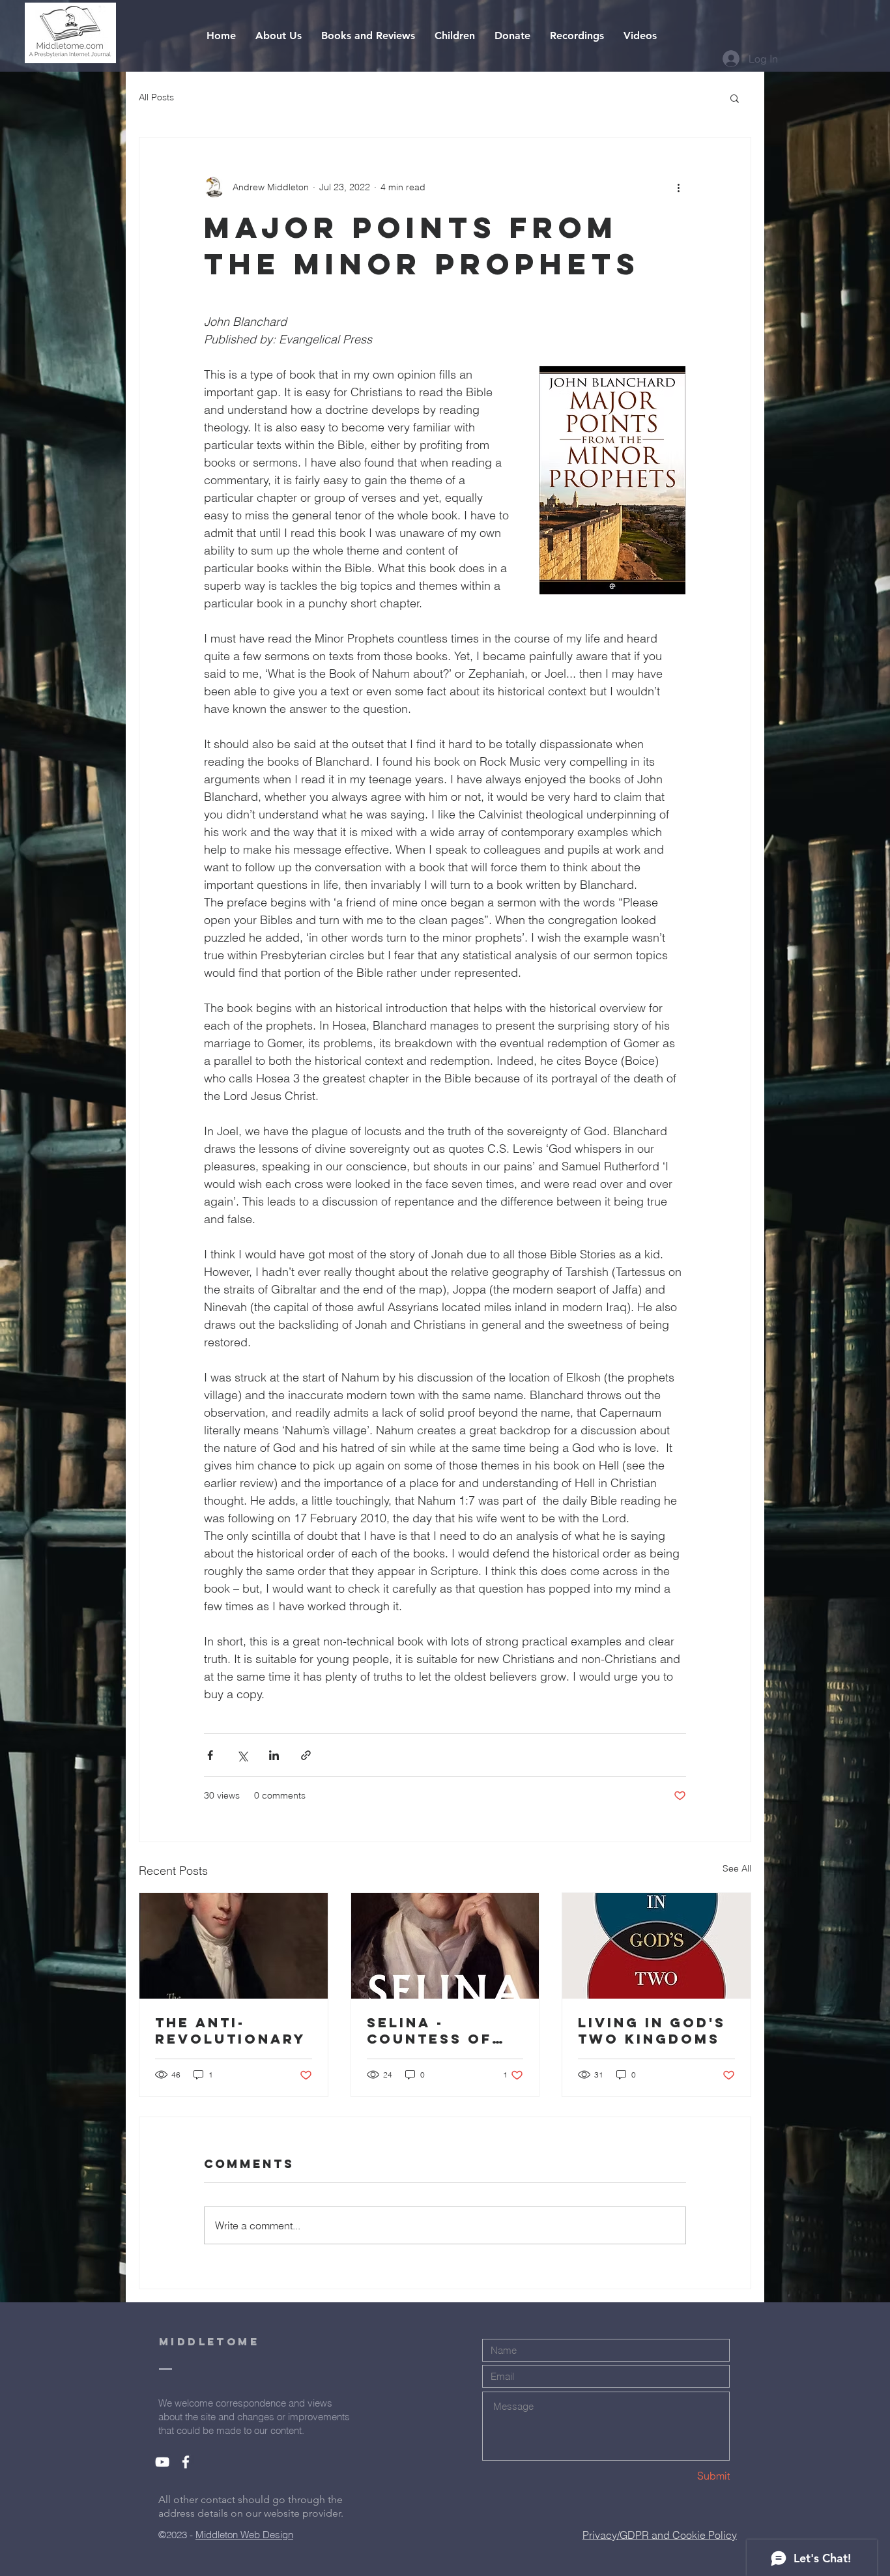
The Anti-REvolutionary (230, 2031)
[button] (735, 98)
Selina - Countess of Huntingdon (429, 2031)
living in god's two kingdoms (652, 2031)
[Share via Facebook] (210, 1755)
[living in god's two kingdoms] (656, 1946)
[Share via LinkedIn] (274, 1755)
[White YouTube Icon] (162, 2462)
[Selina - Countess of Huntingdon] (445, 1946)
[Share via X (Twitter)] (242, 1755)
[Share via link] (306, 1755)
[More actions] (678, 187)
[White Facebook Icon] (186, 2462)
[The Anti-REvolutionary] (234, 1946)
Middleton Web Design (244, 2535)
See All (737, 1868)
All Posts (156, 97)
